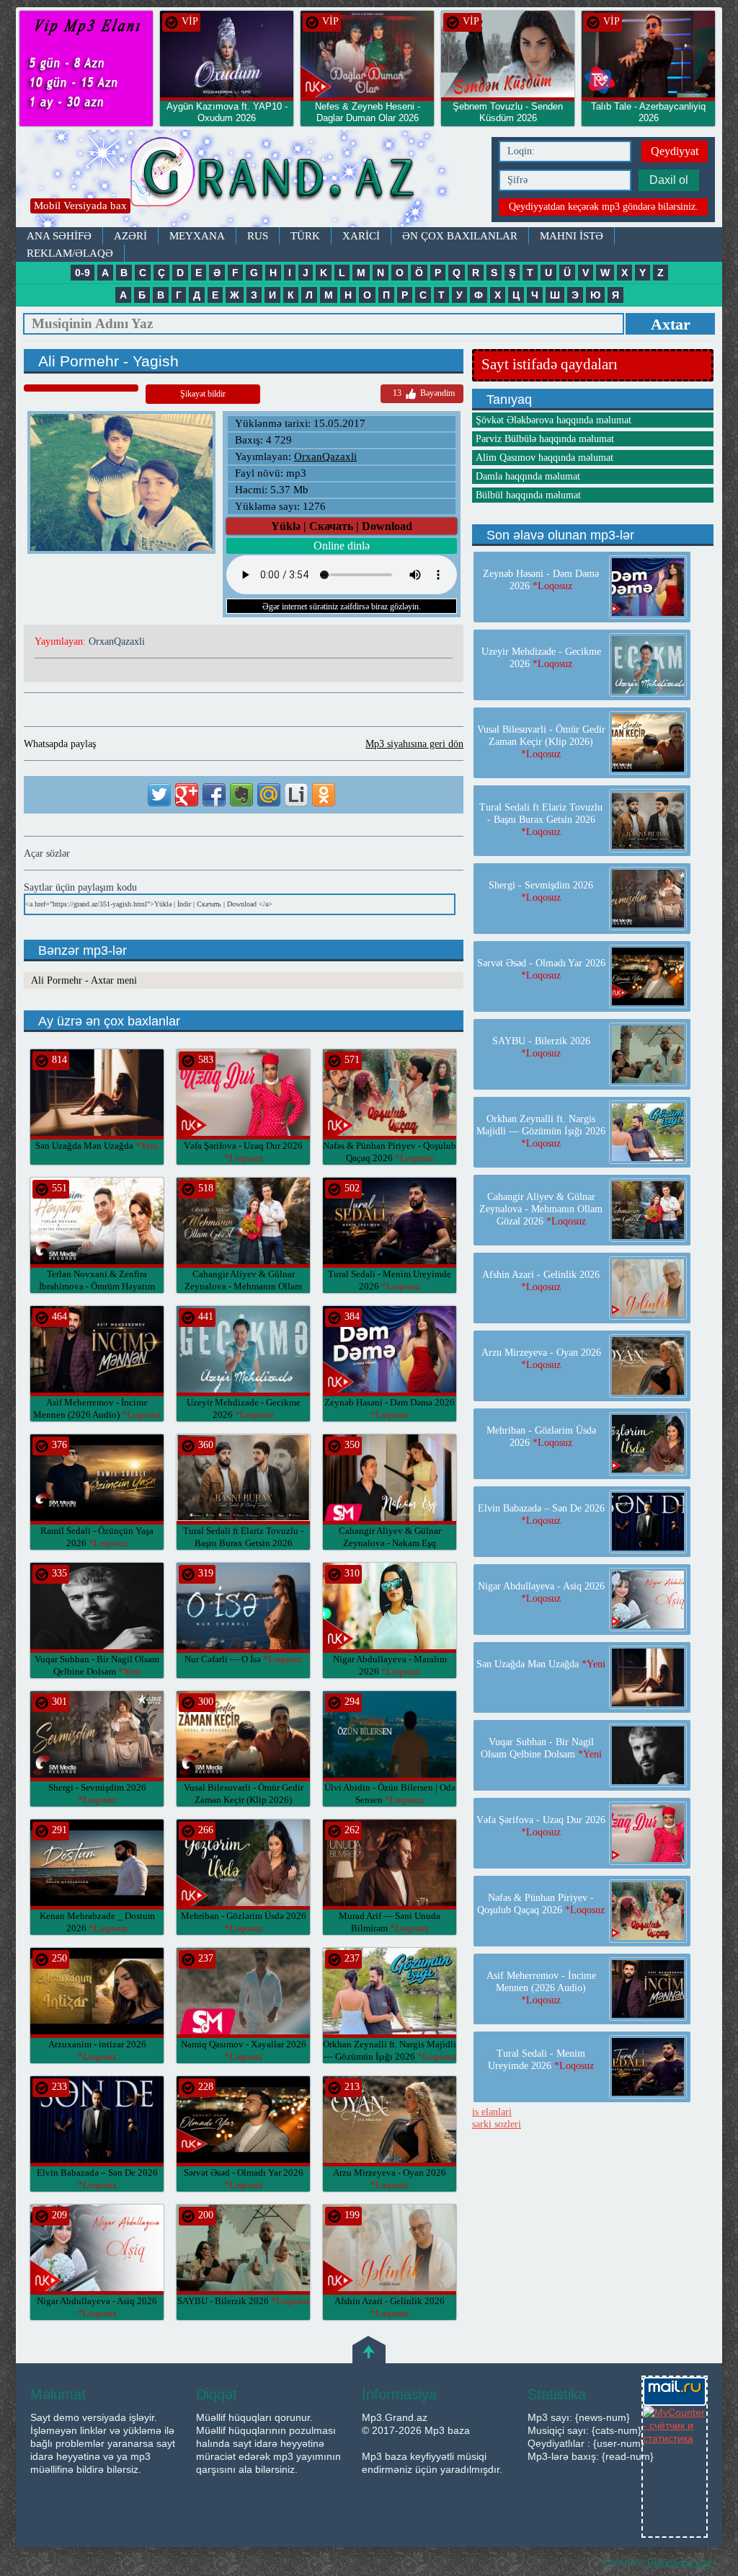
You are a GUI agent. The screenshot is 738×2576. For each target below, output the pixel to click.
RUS (258, 236)
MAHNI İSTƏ (572, 236)
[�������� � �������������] (324, 795)
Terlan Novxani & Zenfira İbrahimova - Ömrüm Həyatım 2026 (97, 1286)
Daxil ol (669, 180)
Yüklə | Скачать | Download (342, 526)
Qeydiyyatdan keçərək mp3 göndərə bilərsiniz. (604, 207)
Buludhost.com (681, 2562)
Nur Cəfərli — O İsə (243, 1659)
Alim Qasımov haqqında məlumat (544, 458)
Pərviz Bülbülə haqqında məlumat (545, 439)
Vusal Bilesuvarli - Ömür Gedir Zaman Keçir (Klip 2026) (244, 1800)
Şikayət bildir (203, 394)
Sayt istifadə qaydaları (550, 364)
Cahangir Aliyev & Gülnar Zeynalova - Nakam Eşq (390, 1543)
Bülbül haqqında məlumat (528, 495)
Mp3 (250, 178)
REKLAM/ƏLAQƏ (70, 253)
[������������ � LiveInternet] (296, 795)
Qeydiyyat (675, 151)
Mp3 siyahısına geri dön (414, 744)
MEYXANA (197, 236)
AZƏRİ (130, 236)
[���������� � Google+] (187, 795)
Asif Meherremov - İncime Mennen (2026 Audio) (541, 1988)
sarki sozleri (497, 2124)
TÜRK (305, 236)
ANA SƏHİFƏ (59, 236)
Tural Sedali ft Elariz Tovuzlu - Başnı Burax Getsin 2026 (243, 1543)
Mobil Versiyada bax (80, 206)
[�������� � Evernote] (241, 795)
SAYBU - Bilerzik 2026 (244, 2301)
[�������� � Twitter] (159, 795)
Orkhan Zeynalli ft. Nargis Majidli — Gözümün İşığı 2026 (541, 1131)
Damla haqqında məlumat (528, 476)
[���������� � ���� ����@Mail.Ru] (269, 795)
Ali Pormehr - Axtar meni (84, 980)
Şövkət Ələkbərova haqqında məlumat (553, 420)
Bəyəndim (424, 393)
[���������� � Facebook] (214, 795)
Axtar (671, 324)
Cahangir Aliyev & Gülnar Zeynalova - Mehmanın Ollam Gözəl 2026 (243, 1286)
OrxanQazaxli (325, 456)
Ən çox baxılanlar (460, 236)
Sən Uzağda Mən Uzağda (97, 1146)
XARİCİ (361, 236)
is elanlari (492, 2112)
